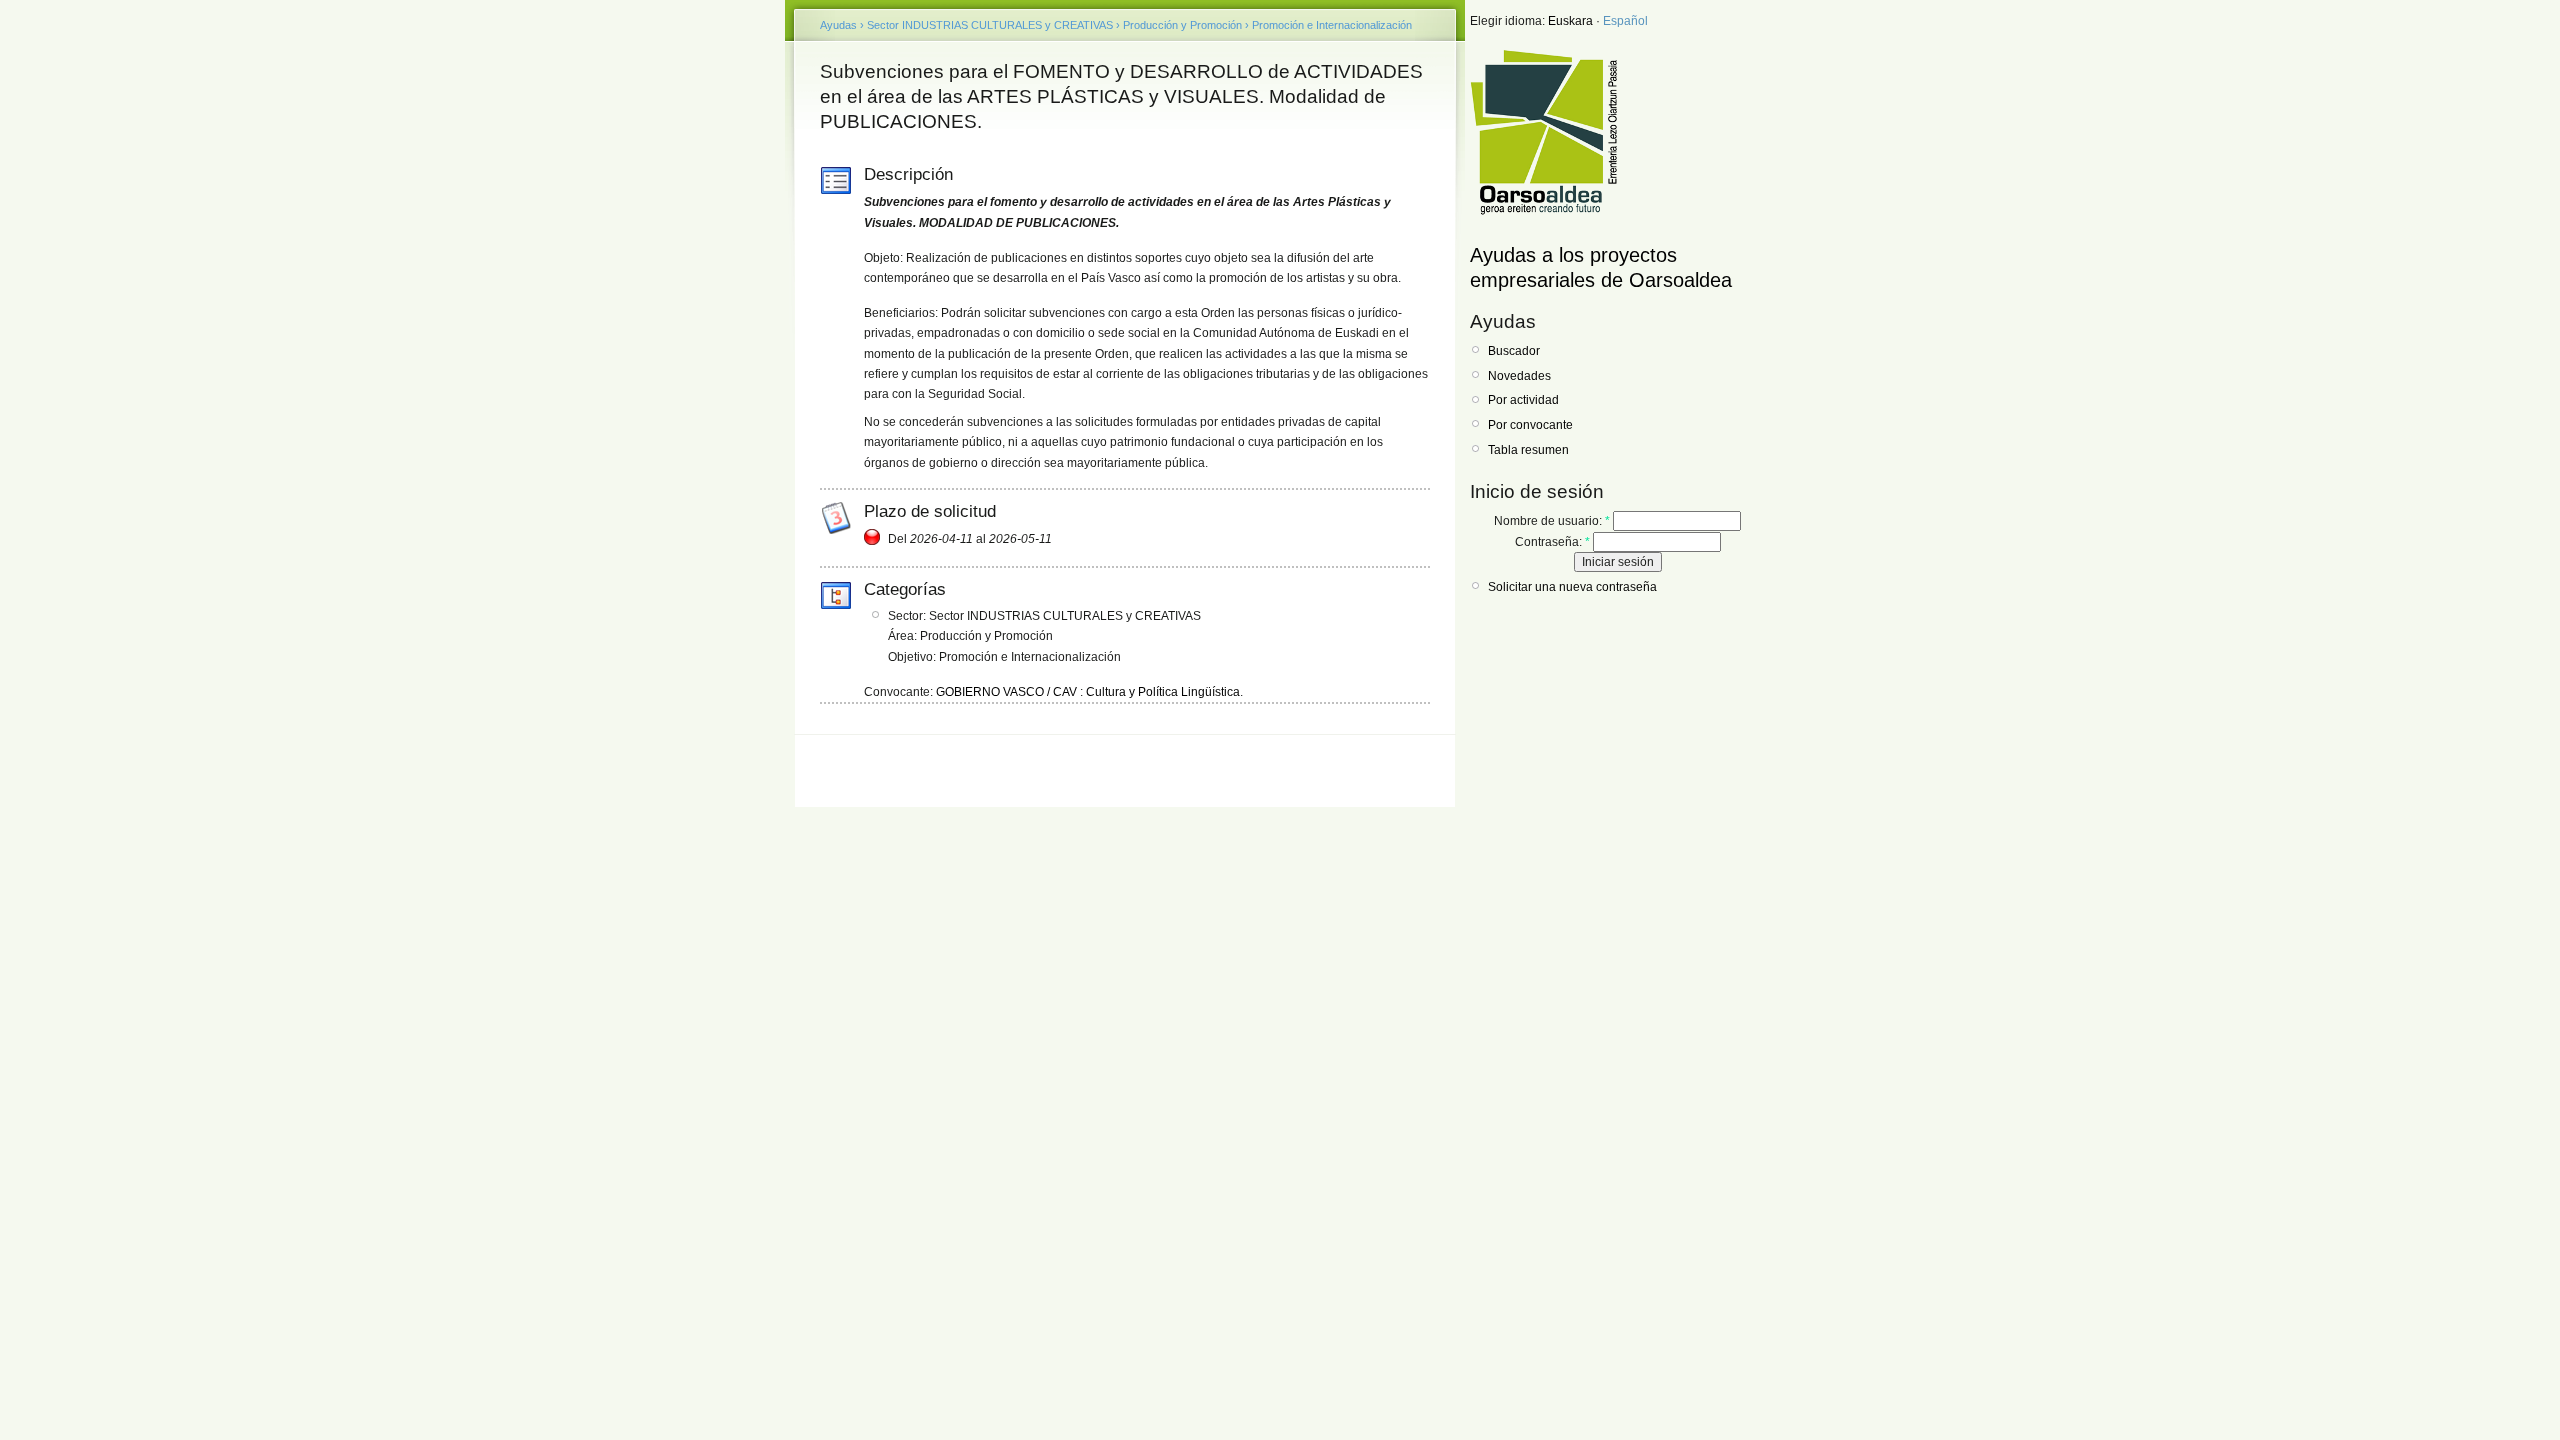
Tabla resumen (1528, 450)
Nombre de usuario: (1552, 521)
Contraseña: (1552, 542)
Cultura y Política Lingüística (1163, 692)
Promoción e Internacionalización (1332, 25)
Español (1625, 21)
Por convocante (1530, 425)
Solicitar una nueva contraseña (1572, 587)
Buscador (1514, 351)
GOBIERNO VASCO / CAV (1006, 692)
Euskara (1570, 21)
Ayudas (838, 25)
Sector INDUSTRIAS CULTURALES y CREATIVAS (990, 25)
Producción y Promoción (1182, 25)
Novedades (1519, 376)
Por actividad (1523, 400)
